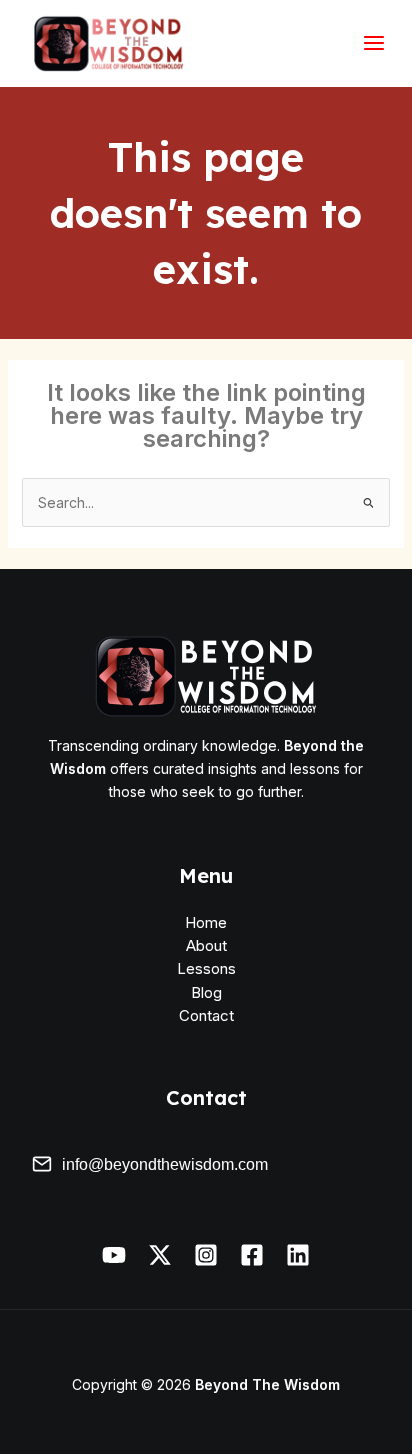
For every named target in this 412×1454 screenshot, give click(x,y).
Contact (206, 1015)
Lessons (206, 968)
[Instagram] (206, 1255)
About (206, 945)
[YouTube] (114, 1255)
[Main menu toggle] (373, 43)
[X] (160, 1255)
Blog (206, 992)
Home (206, 922)
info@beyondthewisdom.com (165, 1164)
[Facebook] (252, 1255)
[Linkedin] (298, 1255)
